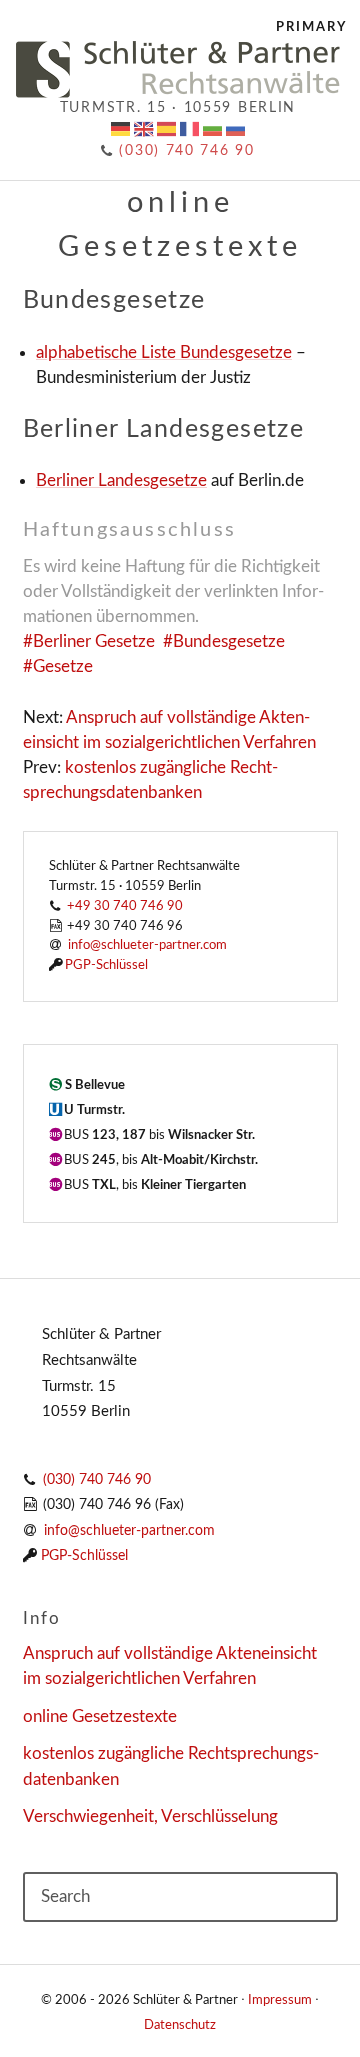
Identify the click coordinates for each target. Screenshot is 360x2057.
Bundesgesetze (229, 641)
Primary (311, 27)
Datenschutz (180, 2025)
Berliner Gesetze (94, 641)
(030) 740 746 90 (184, 151)
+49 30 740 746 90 (125, 906)
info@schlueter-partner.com (129, 1531)
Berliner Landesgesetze (121, 480)
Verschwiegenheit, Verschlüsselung (150, 1816)
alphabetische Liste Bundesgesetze (164, 352)
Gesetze (63, 666)
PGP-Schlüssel (106, 965)
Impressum (280, 2000)
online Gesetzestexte (100, 1716)
